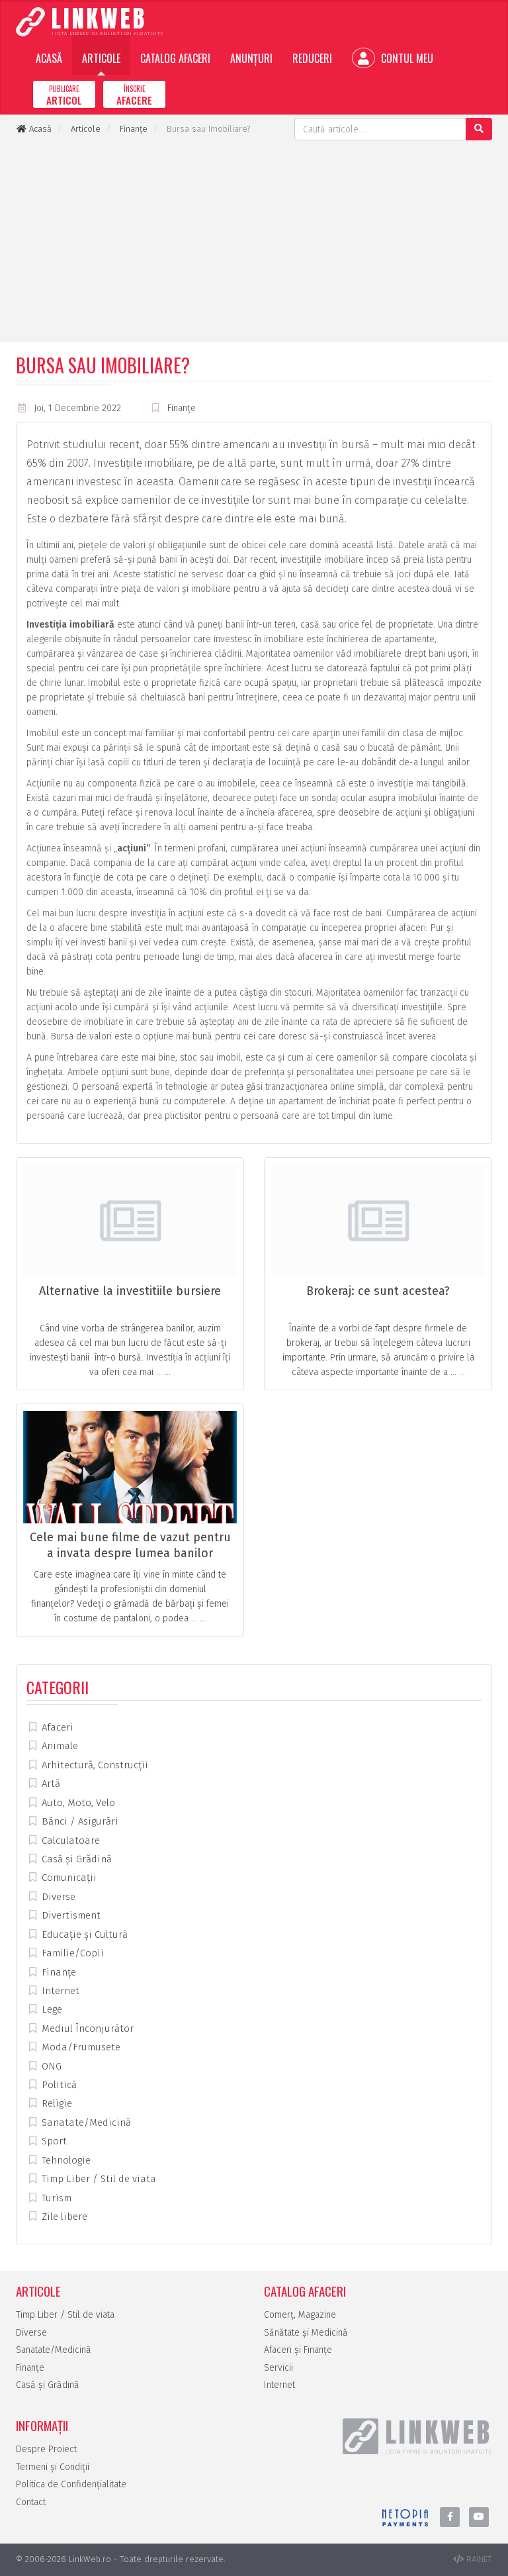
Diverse (57, 1897)
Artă (50, 1784)
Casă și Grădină (75, 1859)
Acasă (49, 58)
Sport (53, 2141)
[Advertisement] (254, 240)
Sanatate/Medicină (85, 2123)
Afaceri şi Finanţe (298, 2350)
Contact (31, 2502)
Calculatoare (69, 1840)
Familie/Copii (71, 1953)
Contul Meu (406, 58)
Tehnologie (65, 2160)
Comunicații (68, 1878)
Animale (59, 1746)
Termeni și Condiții (53, 2467)
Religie (56, 2103)
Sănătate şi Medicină (306, 2333)
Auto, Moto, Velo (77, 1803)
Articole (101, 58)
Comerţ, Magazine (300, 2315)
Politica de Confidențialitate (71, 2484)
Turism (55, 2198)
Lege (51, 2009)
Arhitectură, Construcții (94, 1765)
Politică (58, 2085)
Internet (59, 1991)
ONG (50, 2066)
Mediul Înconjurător (86, 2028)
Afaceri (56, 1727)
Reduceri (312, 58)
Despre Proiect (46, 2449)
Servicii (278, 2368)
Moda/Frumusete (80, 2047)
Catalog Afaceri (175, 58)
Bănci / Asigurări (79, 1821)
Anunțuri (251, 58)
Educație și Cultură (83, 1934)
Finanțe (182, 408)
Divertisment (70, 1915)
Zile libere (63, 2217)
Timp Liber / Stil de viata (98, 2179)
